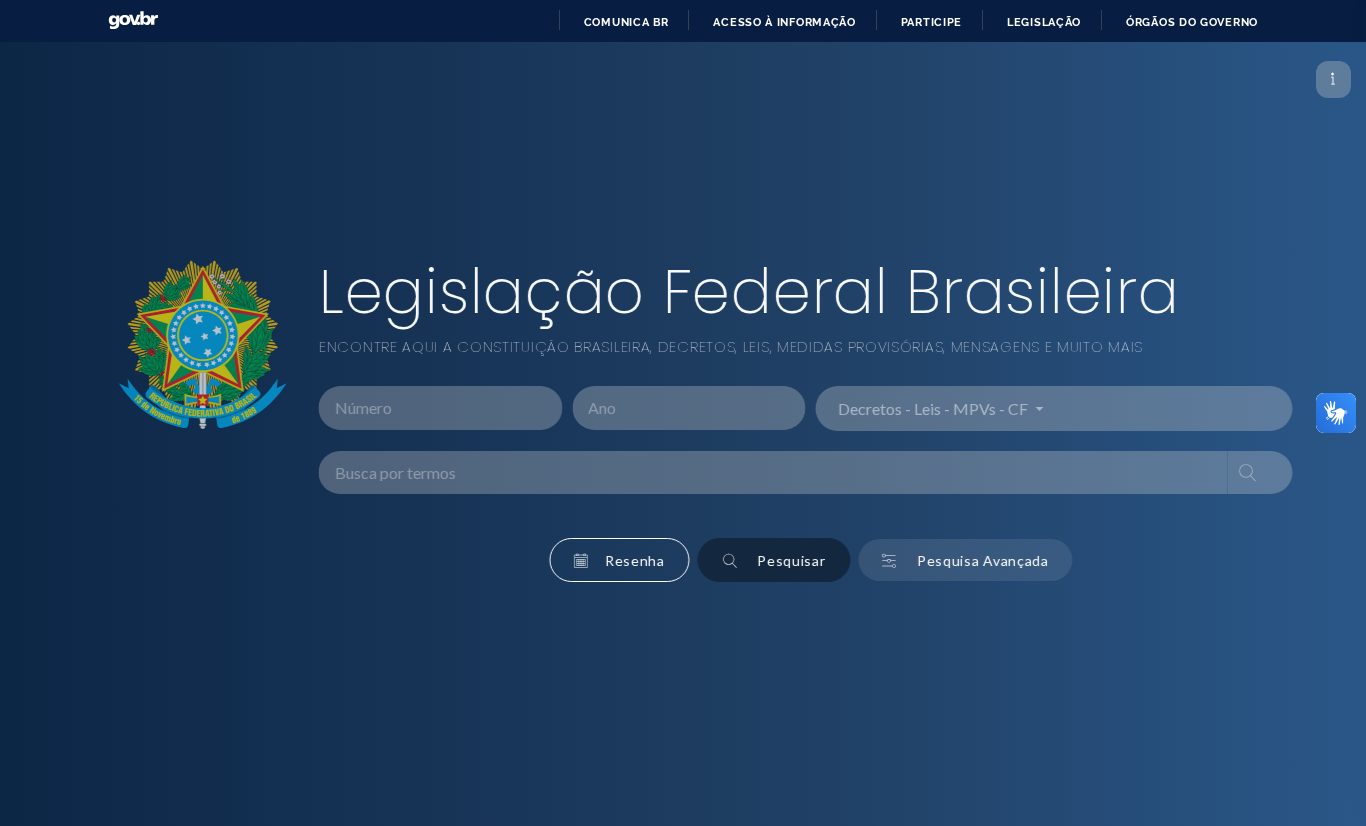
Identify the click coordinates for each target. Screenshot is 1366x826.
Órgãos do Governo (1192, 22)
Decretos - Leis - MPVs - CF (908, 407)
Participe (931, 22)
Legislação (1044, 22)
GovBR (133, 20)
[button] (593, 560)
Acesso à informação (784, 22)
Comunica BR (626, 22)
